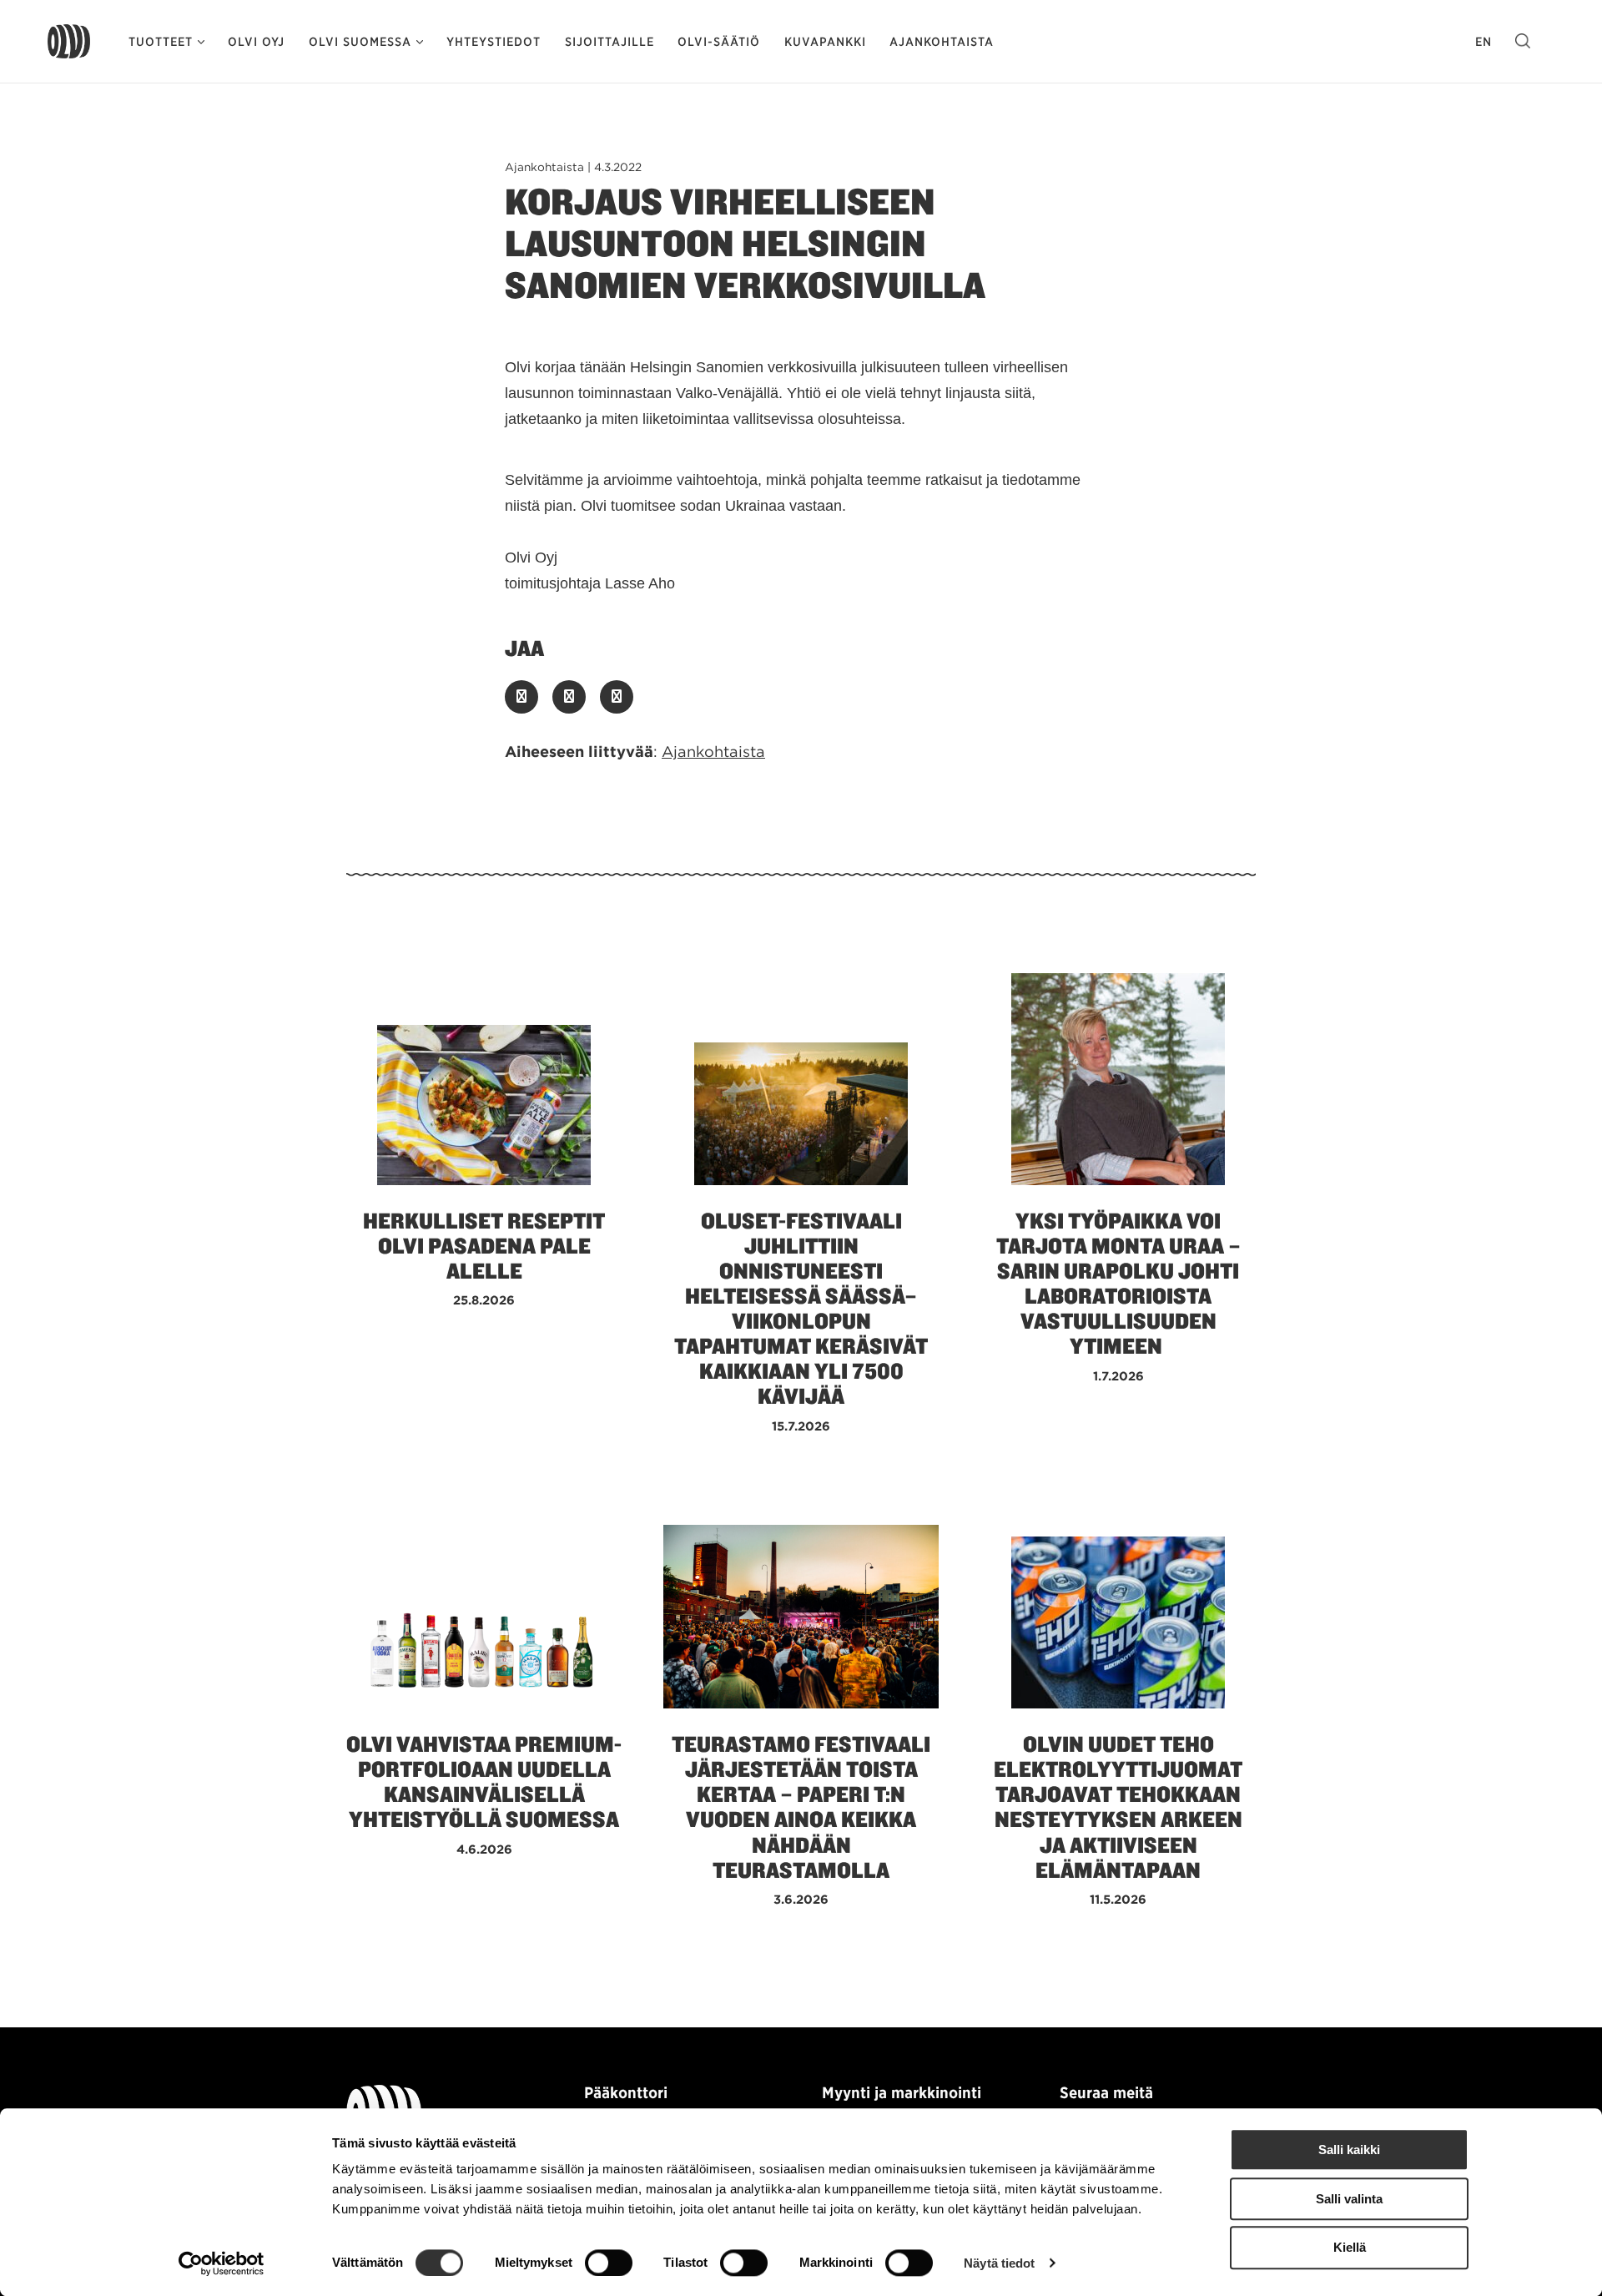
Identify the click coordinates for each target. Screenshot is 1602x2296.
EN (1484, 42)
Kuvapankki (825, 42)
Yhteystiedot (494, 42)
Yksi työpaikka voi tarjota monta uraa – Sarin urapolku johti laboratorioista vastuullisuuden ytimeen (1118, 1284)
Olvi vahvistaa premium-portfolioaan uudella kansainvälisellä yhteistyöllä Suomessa (484, 1782)
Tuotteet (161, 42)
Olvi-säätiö (719, 42)
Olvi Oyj (256, 42)
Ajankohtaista (942, 42)
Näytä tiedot (999, 2263)
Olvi (69, 42)
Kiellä (1350, 2248)
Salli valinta (1349, 2199)
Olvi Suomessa (360, 42)
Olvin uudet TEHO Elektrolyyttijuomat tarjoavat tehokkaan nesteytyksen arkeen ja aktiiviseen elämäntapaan (1118, 1807)
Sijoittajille (610, 42)
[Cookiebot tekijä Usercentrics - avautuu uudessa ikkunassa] (222, 2263)
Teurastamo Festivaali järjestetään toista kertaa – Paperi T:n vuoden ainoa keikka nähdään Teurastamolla (801, 1807)
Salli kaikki (1349, 2150)
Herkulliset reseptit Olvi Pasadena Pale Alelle (484, 1246)
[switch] (609, 2263)
